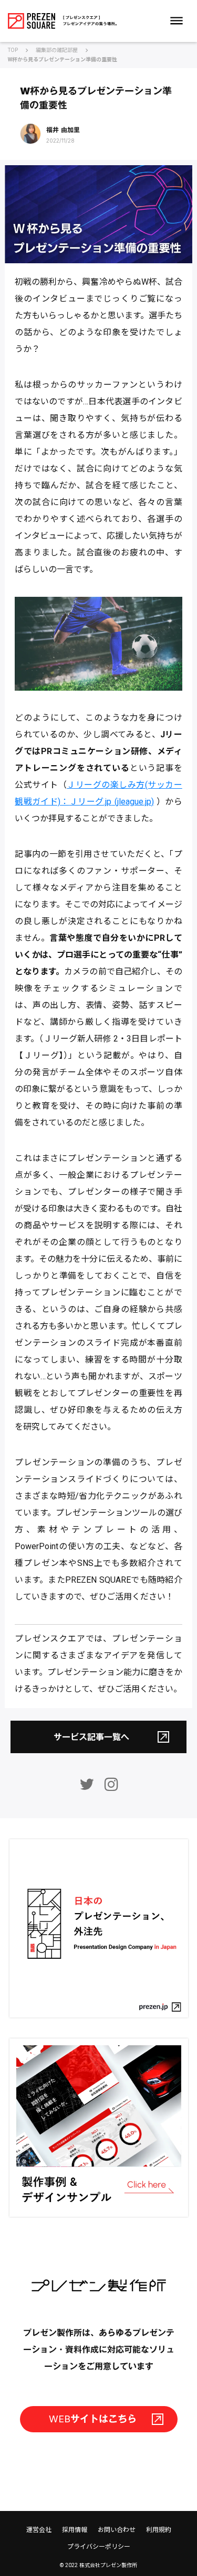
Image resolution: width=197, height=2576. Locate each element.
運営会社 (39, 2530)
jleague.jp (134, 802)
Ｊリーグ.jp (90, 802)
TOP (13, 50)
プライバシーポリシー (99, 2547)
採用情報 (75, 2530)
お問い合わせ (117, 2530)
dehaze (177, 21)
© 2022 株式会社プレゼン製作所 (98, 2565)
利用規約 (159, 2530)
